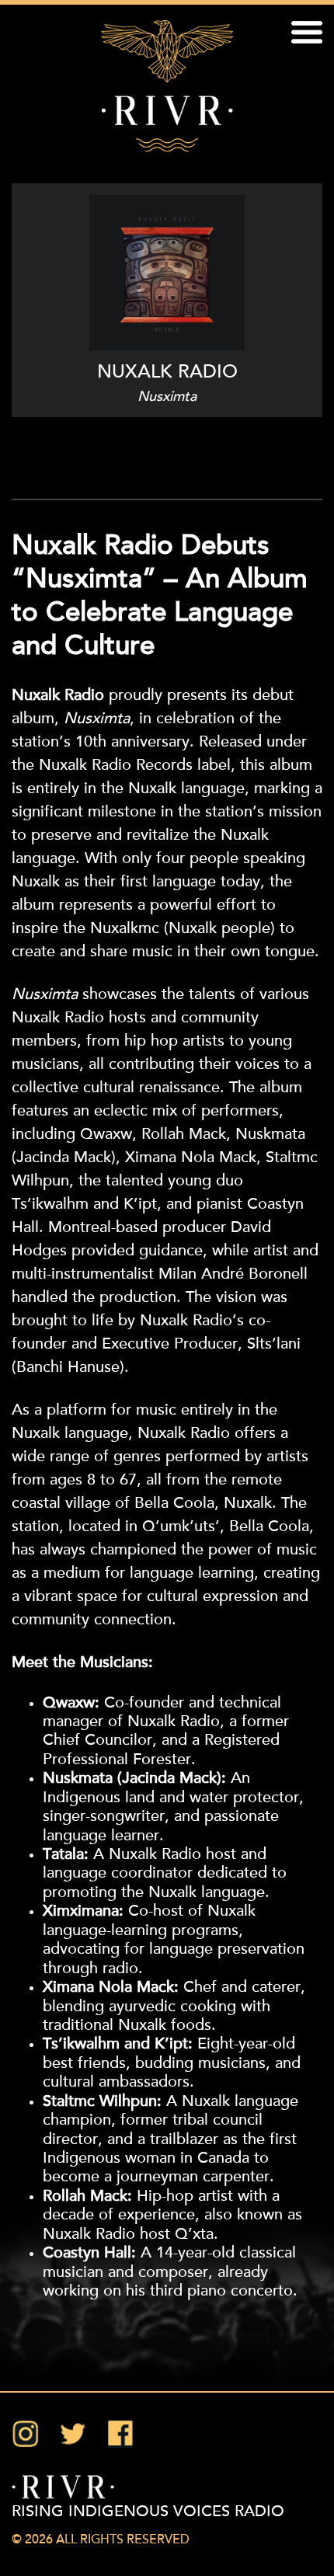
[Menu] (307, 35)
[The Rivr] (167, 86)
